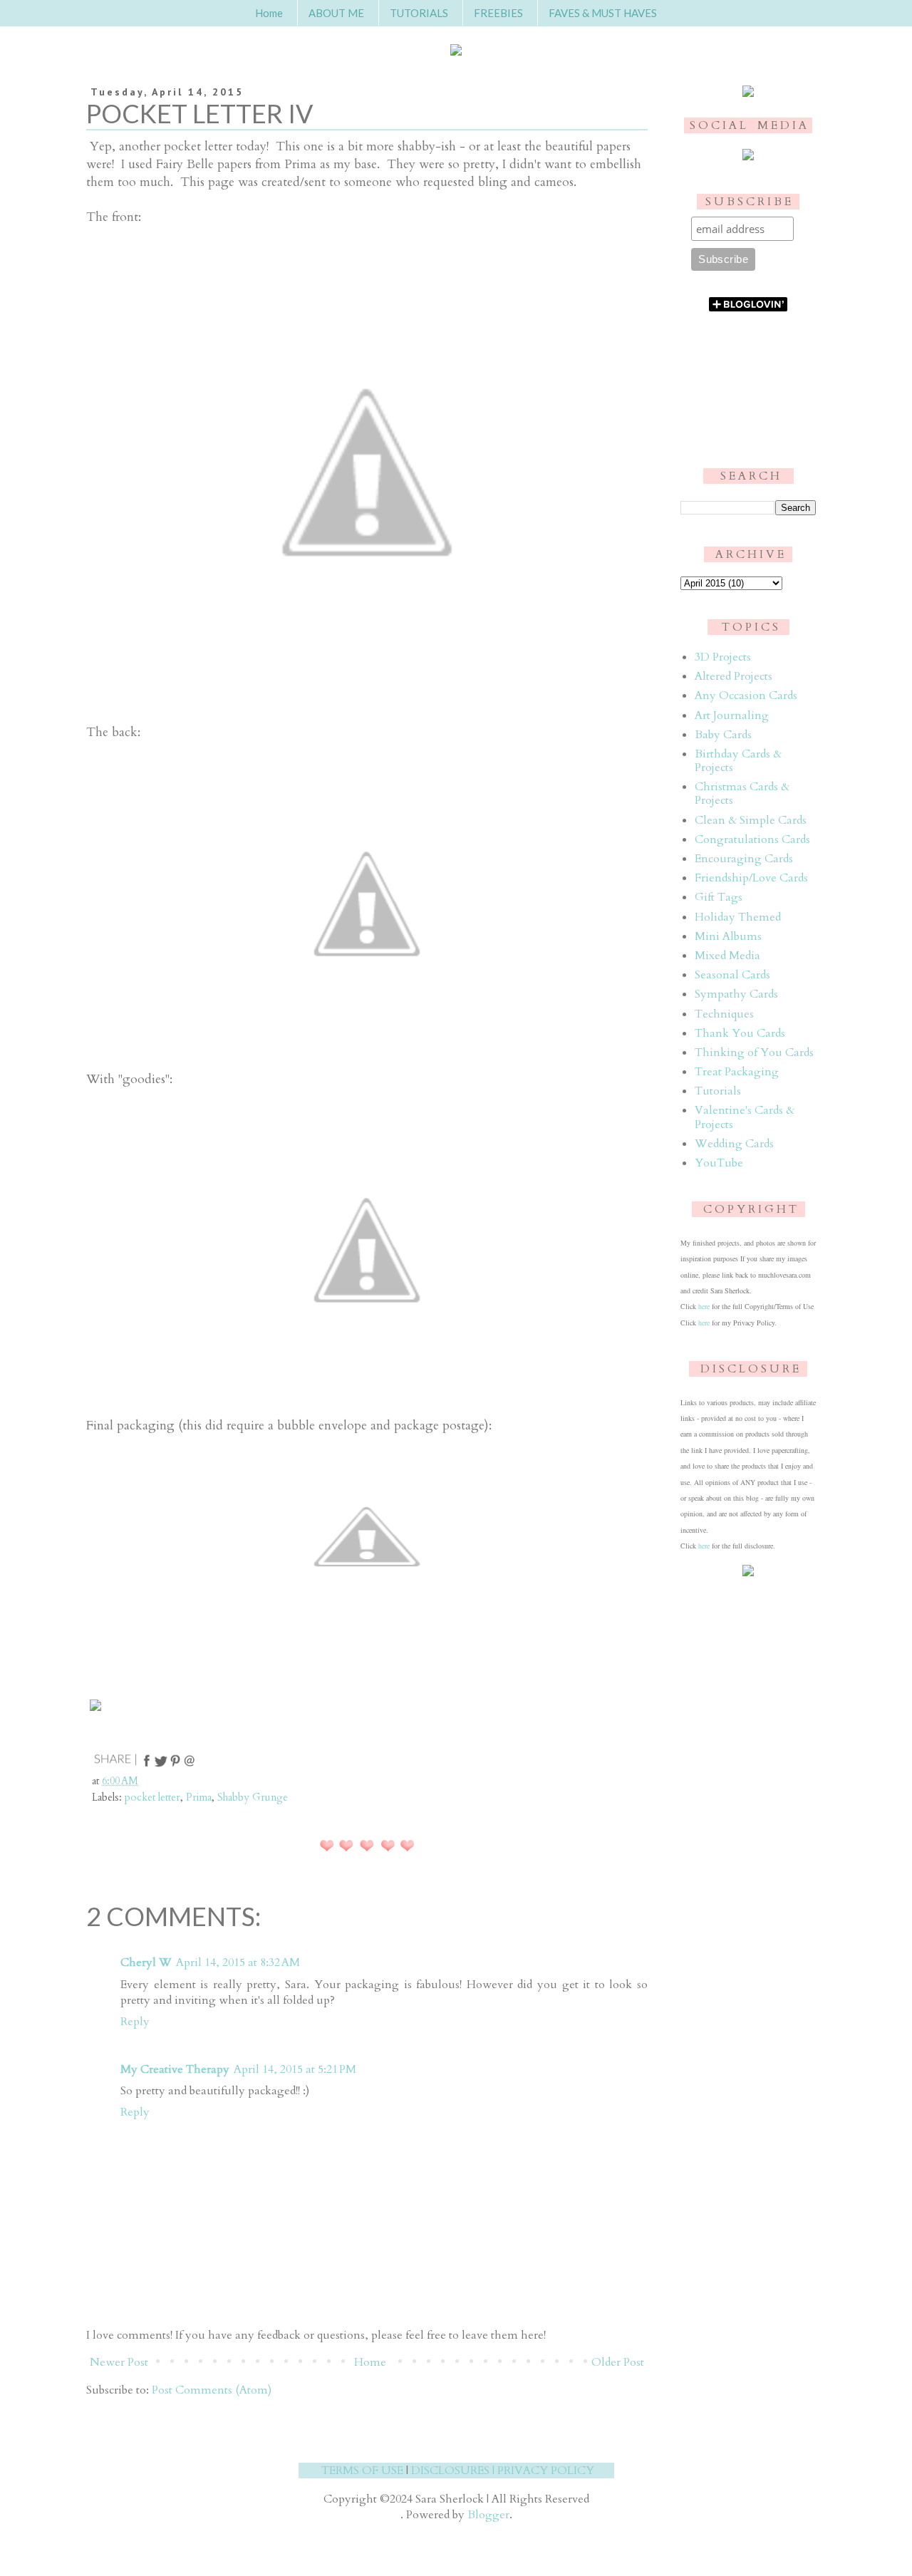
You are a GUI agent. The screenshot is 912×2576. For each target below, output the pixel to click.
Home (269, 13)
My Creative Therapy (175, 2069)
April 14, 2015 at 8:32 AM (238, 1962)
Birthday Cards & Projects (738, 761)
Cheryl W (146, 1962)
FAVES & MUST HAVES (603, 13)
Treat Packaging (737, 1072)
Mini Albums (728, 936)
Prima (199, 1797)
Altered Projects (734, 676)
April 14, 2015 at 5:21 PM (295, 2069)
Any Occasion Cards (746, 695)
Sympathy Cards (736, 994)
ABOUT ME (336, 13)
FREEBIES (498, 13)
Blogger (488, 2515)
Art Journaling (732, 715)
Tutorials (718, 1091)
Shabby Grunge (253, 1797)
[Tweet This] (161, 1765)
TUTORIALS (419, 13)
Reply (135, 2022)
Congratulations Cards (752, 839)
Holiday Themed (738, 917)
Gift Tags (719, 897)
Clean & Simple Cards (751, 820)
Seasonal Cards (732, 975)
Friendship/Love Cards (751, 878)
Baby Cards (723, 735)
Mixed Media (727, 956)
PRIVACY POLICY (546, 2471)
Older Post (618, 2362)
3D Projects (723, 657)
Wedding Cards (734, 1144)
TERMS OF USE (362, 2471)
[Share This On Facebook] (147, 1765)
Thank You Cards (740, 1033)
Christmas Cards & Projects (742, 793)
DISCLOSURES (450, 2471)
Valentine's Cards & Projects (745, 1117)
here (704, 1306)
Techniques (724, 1014)
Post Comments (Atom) (212, 2390)
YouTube (719, 1163)
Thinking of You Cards (754, 1052)
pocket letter (152, 1797)
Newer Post (119, 2362)
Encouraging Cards (744, 859)
